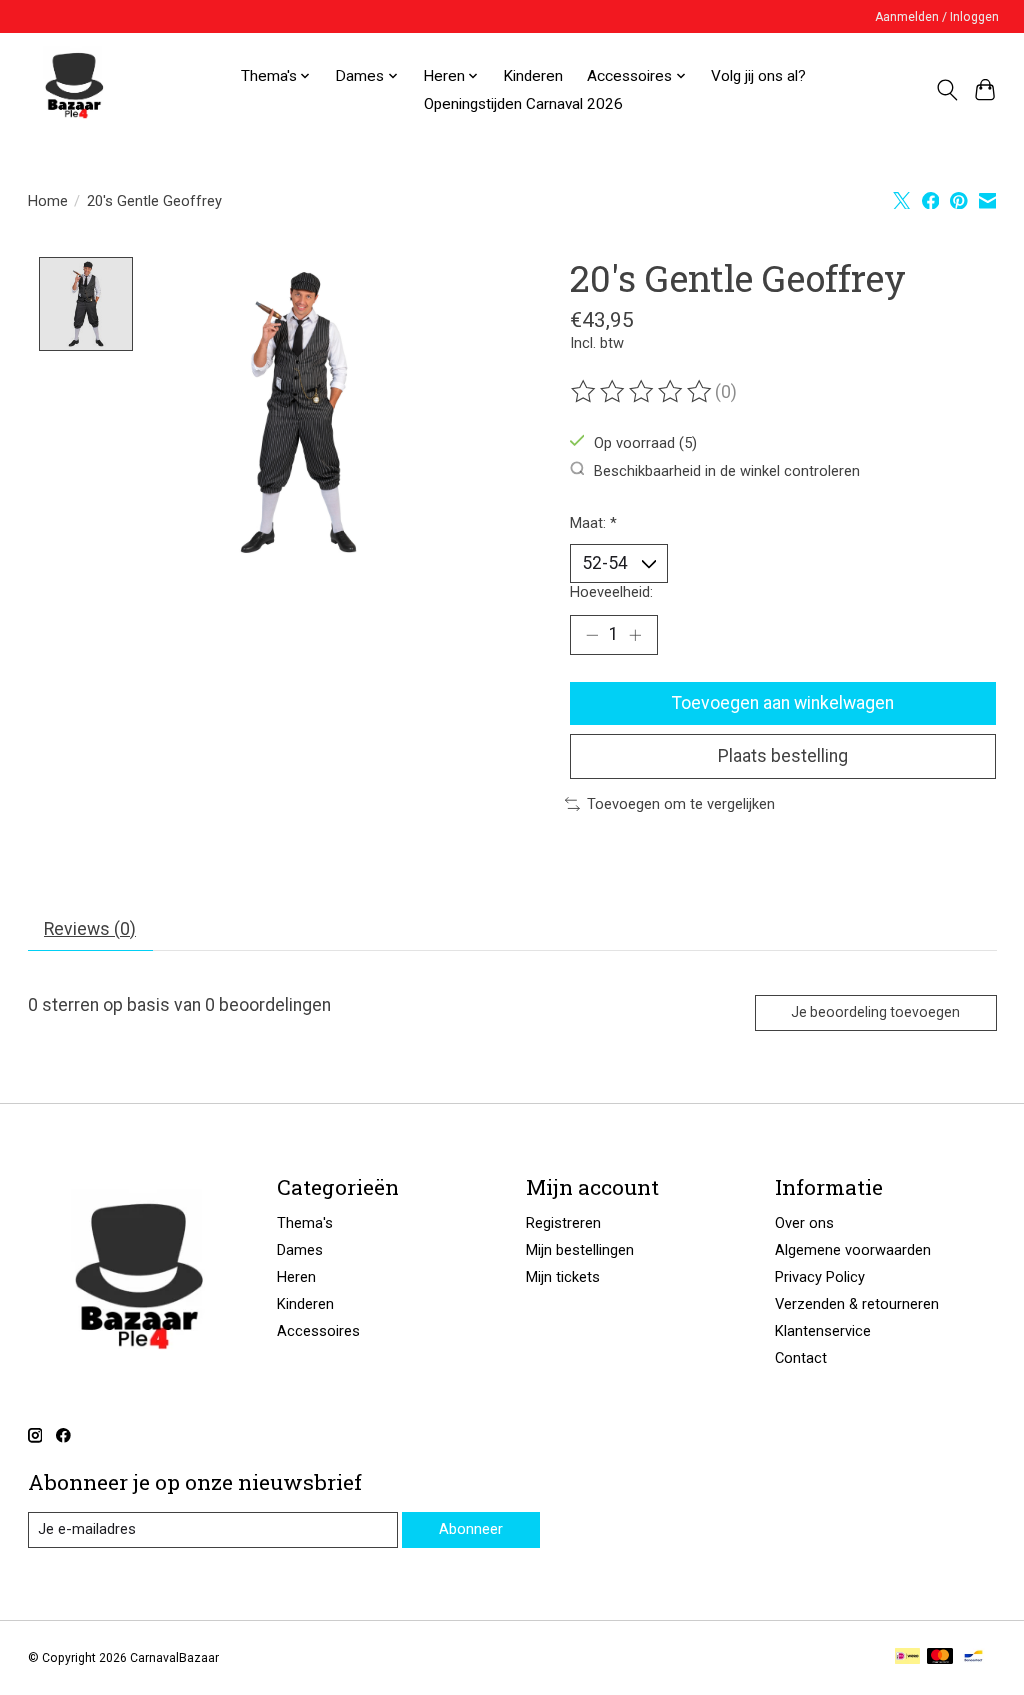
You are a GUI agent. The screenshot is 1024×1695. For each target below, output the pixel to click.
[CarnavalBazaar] (74, 90)
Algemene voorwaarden (853, 1250)
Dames (300, 1250)
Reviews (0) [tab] (90, 929)
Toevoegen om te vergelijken (681, 804)
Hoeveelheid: (611, 592)
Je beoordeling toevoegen (875, 1012)
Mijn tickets (563, 1277)
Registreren (563, 1223)
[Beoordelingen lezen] (643, 392)
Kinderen (533, 76)
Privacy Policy (820, 1277)
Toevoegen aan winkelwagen (783, 703)
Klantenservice (823, 1331)
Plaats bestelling (783, 756)
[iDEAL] (907, 1657)
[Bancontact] (973, 1657)
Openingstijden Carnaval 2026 (523, 104)
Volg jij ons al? (758, 76)
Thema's (305, 1223)
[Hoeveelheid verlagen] (592, 635)
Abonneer (471, 1529)
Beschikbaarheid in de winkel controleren (727, 470)
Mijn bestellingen (580, 1250)
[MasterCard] (940, 1657)
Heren (296, 1277)
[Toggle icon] (946, 90)
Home (48, 201)
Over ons (804, 1223)
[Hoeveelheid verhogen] (635, 635)
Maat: (593, 523)
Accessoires (318, 1331)
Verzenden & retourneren (857, 1304)
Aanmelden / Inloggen (937, 17)
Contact (801, 1358)
